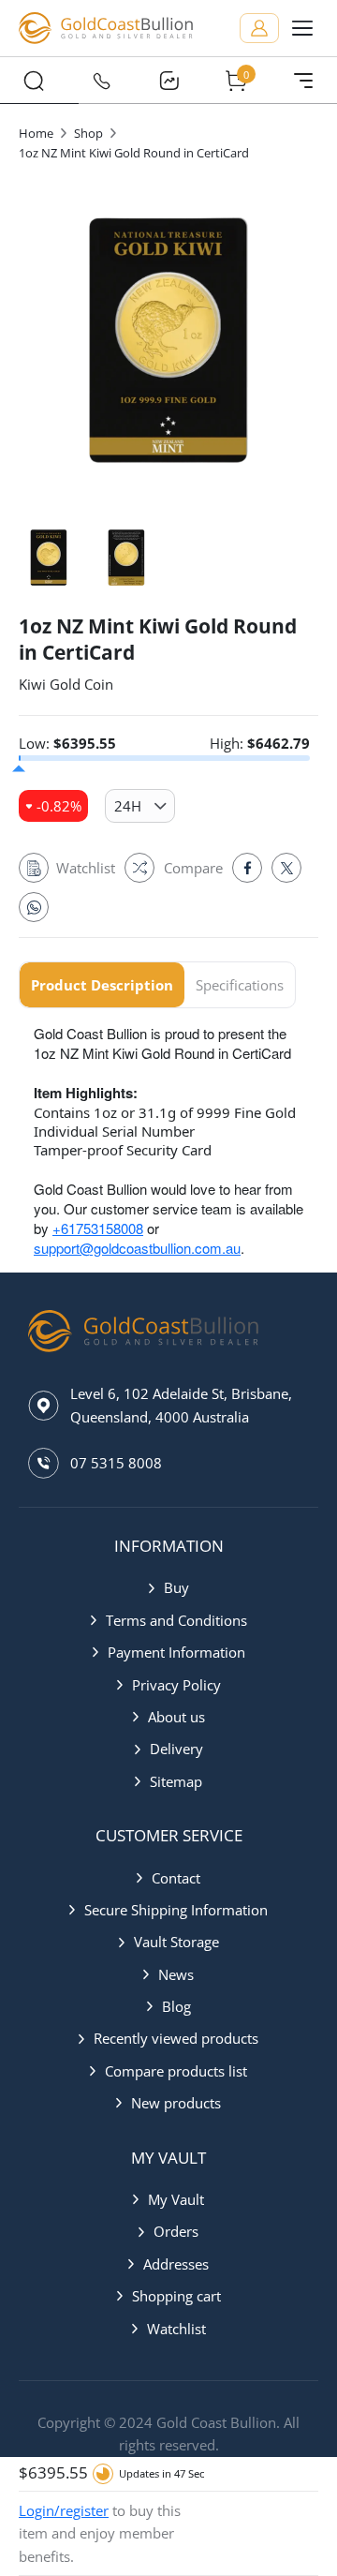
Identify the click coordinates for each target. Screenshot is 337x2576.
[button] (169, 1587)
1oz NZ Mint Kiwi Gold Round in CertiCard (134, 153)
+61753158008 (98, 1228)
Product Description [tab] (102, 985)
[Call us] (101, 81)
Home (36, 133)
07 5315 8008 (116, 1463)
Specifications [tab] (240, 985)
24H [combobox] (128, 806)
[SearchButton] (34, 81)
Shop (88, 133)
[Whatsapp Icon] (34, 907)
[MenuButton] (303, 81)
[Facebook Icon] (247, 868)
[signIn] (259, 28)
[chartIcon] (168, 81)
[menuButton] (302, 28)
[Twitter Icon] (286, 868)
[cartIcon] (236, 81)
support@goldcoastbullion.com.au (137, 1248)
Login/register (64, 2510)
